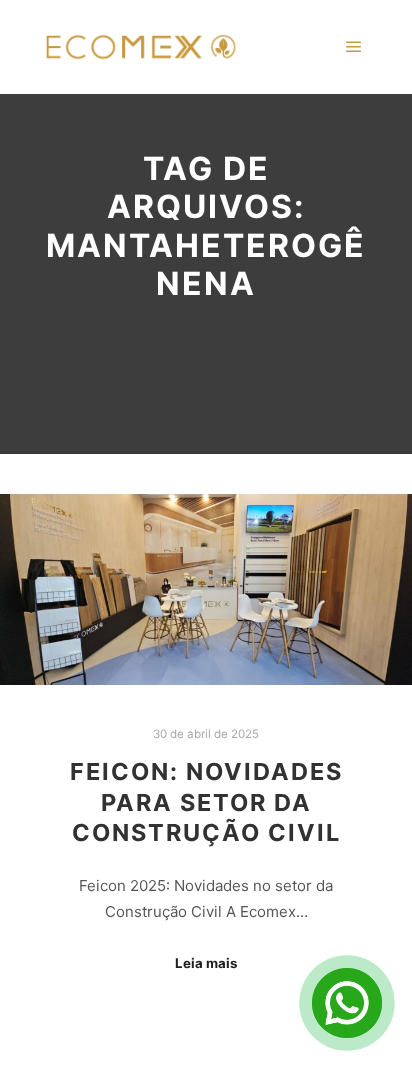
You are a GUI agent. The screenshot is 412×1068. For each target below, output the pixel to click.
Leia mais (206, 963)
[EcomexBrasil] (140, 47)
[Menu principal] (354, 47)
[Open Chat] (347, 1003)
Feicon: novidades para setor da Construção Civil (206, 802)
